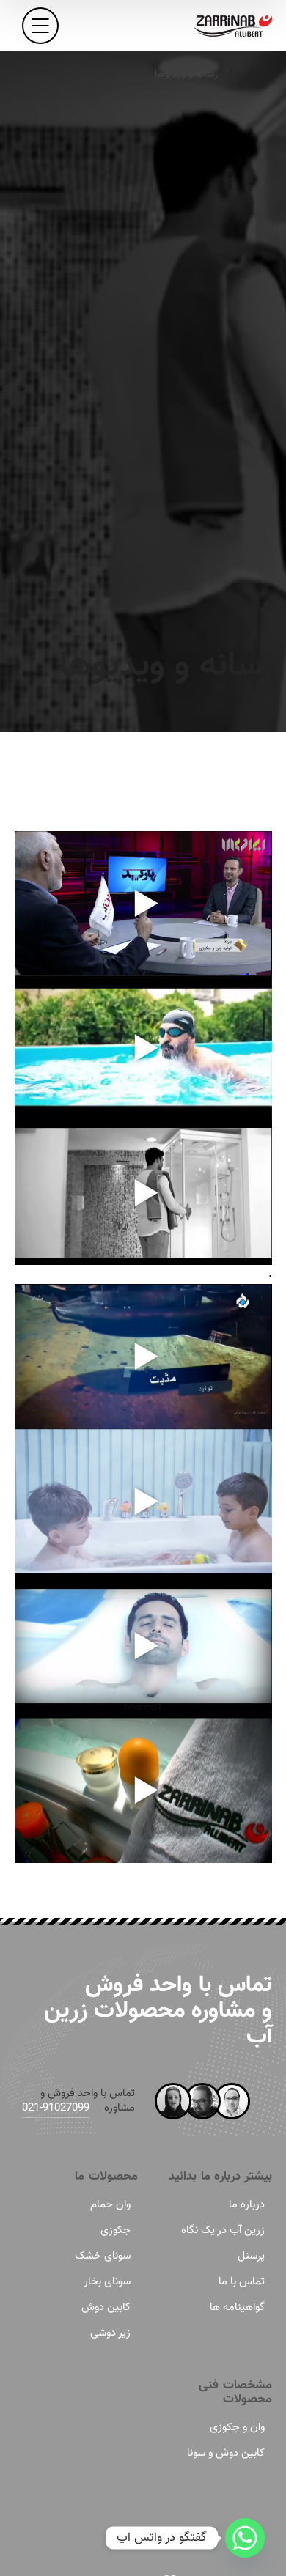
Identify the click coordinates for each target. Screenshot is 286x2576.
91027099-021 (56, 2108)
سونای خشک (103, 2256)
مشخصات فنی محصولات (235, 2393)
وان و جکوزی (237, 2428)
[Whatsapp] (245, 2538)
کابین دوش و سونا (226, 2453)
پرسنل (251, 2256)
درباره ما (247, 2205)
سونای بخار (107, 2282)
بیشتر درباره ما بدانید (220, 2177)
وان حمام (110, 2205)
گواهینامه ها (237, 2307)
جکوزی (115, 2230)
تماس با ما (242, 2282)
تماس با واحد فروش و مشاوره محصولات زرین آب (158, 2011)
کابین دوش (106, 2307)
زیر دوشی (110, 2333)
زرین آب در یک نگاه (223, 2230)
